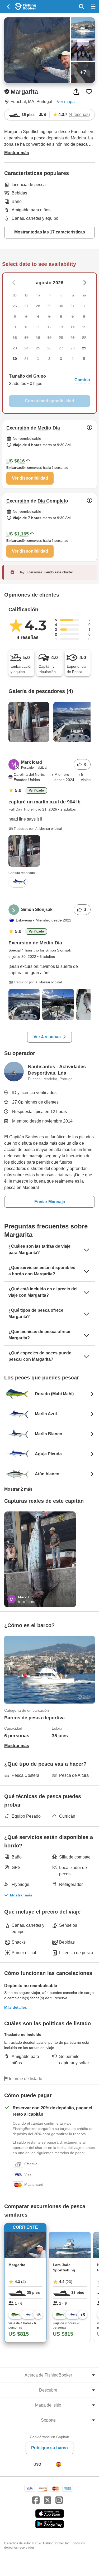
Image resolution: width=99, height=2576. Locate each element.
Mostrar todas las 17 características (50, 232)
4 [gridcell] (73, 359)
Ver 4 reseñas (47, 1037)
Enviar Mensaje (50, 1202)
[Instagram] (59, 2500)
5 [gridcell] (84, 359)
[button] (49, 380)
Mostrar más (21, 1895)
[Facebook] (36, 2500)
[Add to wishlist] (89, 92)
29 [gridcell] (84, 348)
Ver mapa (66, 102)
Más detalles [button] (16, 2007)
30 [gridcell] (15, 359)
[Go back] (9, 7)
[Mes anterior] (85, 283)
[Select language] (59, 2464)
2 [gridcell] (49, 359)
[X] (48, 2500)
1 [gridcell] (38, 359)
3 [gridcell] (61, 359)
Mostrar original (51, 829)
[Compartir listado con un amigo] (76, 92)
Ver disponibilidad (30, 478)
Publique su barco (49, 2448)
